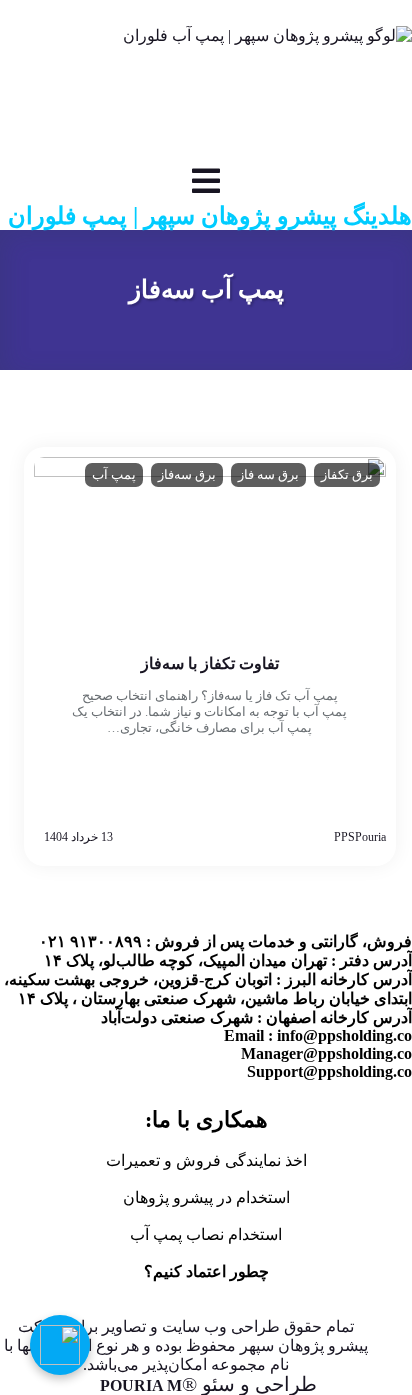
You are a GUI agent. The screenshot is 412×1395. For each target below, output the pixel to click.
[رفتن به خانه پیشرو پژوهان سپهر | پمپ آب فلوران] (206, 95)
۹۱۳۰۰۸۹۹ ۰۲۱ (259, 12)
